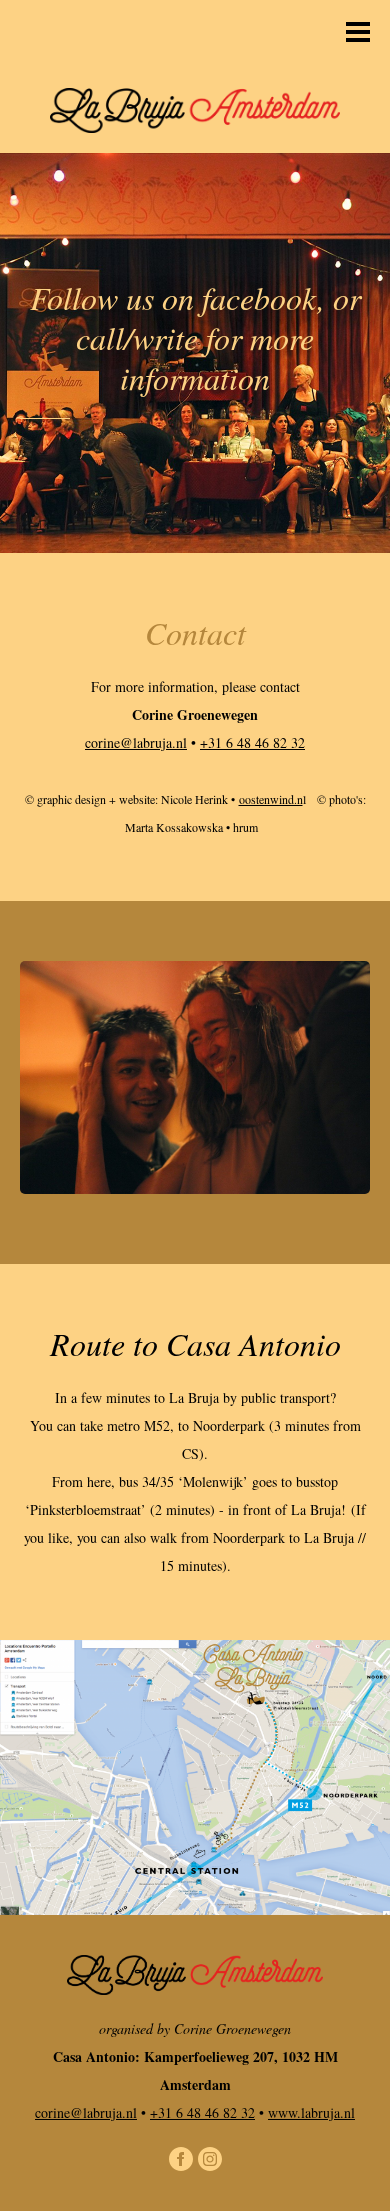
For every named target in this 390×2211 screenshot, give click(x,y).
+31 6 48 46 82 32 (252, 742)
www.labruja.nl (311, 2112)
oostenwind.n (271, 799)
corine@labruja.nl (136, 742)
